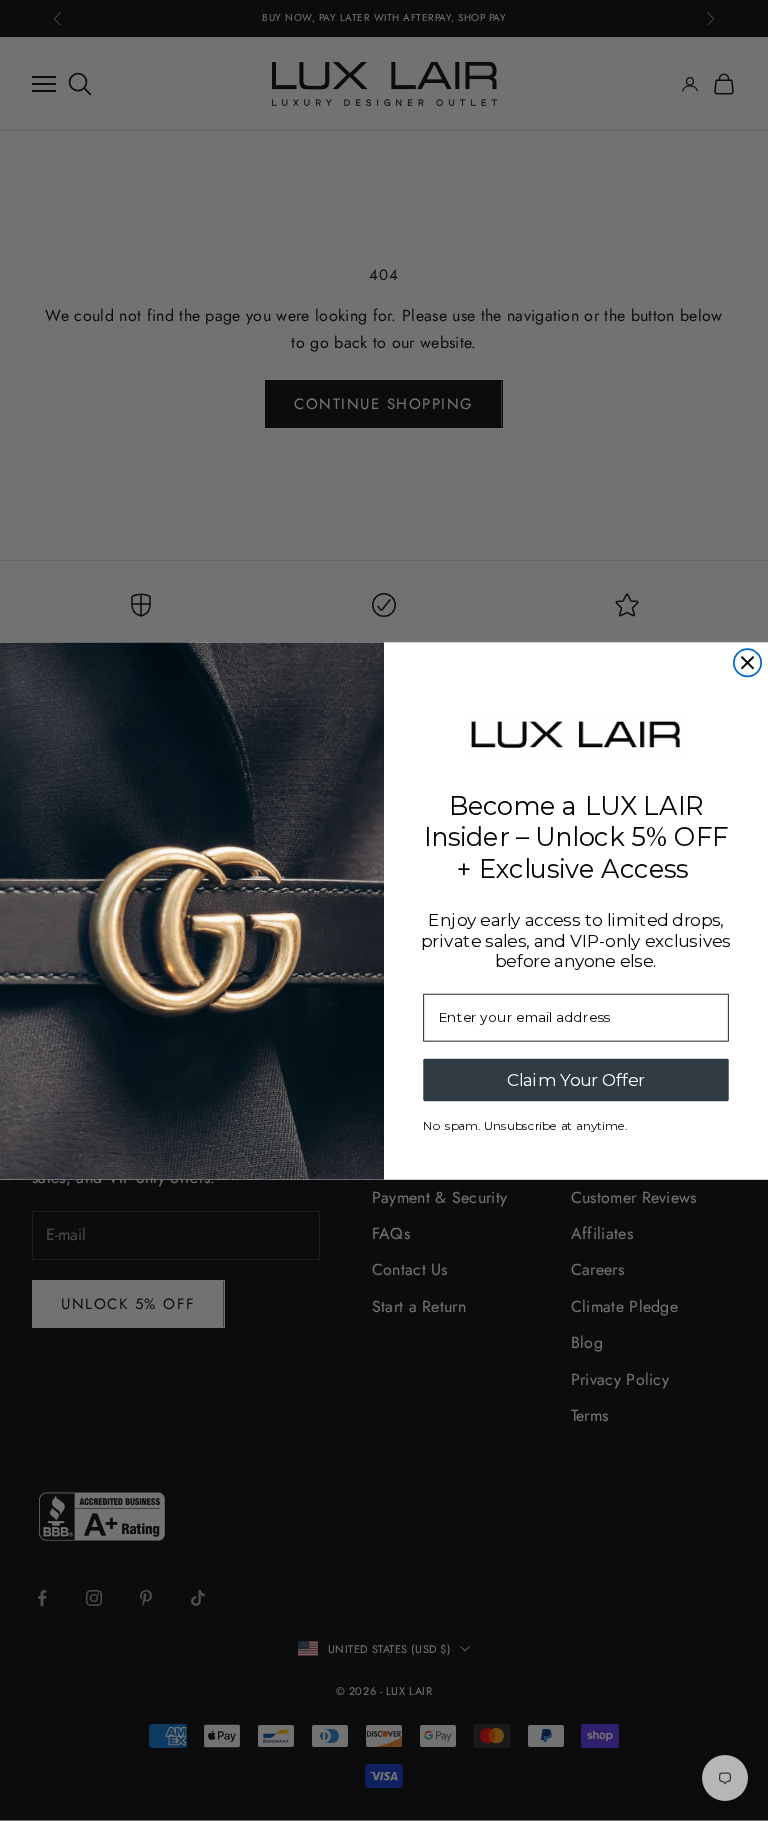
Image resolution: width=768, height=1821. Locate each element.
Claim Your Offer (576, 1079)
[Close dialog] (747, 662)
